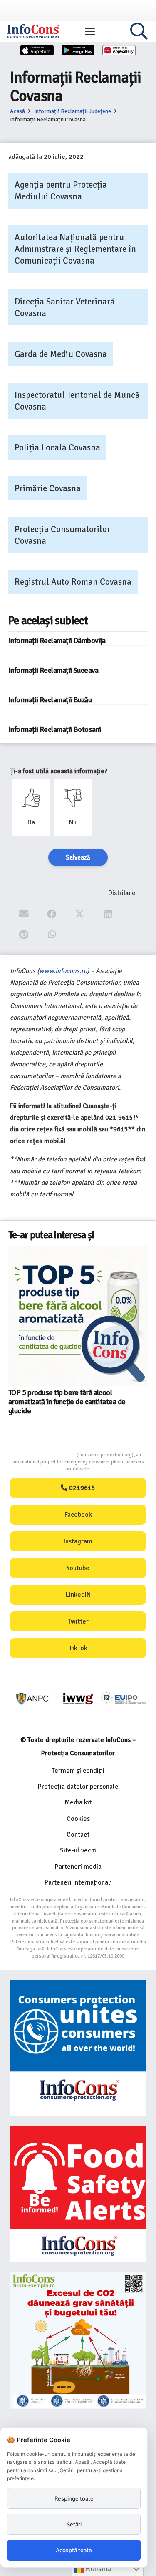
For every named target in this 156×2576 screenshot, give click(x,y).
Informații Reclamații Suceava (53, 670)
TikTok (78, 1648)
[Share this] (52, 914)
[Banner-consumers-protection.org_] (78, 2048)
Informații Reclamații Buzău (50, 700)
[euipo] (78, 1699)
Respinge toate (74, 2498)
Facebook (78, 1515)
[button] (90, 31)
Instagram (78, 1541)
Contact (78, 1835)
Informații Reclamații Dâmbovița (57, 641)
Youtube (78, 1568)
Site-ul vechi (78, 1850)
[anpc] (33, 1699)
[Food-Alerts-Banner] (78, 2194)
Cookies (78, 1819)
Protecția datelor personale (78, 1787)
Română (98, 2569)
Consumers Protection (45, 1455)
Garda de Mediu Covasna (61, 354)
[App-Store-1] (78, 50)
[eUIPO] (123, 1699)
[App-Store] (37, 50)
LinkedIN (78, 1595)
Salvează (78, 857)
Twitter (78, 1621)
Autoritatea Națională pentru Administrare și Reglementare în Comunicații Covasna (75, 249)
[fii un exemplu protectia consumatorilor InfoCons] (78, 2341)
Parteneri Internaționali (78, 1882)
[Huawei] (119, 50)
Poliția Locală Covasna (57, 447)
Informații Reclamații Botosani (54, 729)
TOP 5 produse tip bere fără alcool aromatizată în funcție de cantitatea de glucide (67, 1402)
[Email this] (24, 914)
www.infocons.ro (63, 971)
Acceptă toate (74, 2550)
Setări (74, 2524)
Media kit (78, 1802)
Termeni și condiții (78, 1771)
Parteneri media (78, 1867)
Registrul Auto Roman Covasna (73, 582)
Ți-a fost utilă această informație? (59, 771)
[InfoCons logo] (33, 31)
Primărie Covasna (48, 488)
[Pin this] (24, 935)
